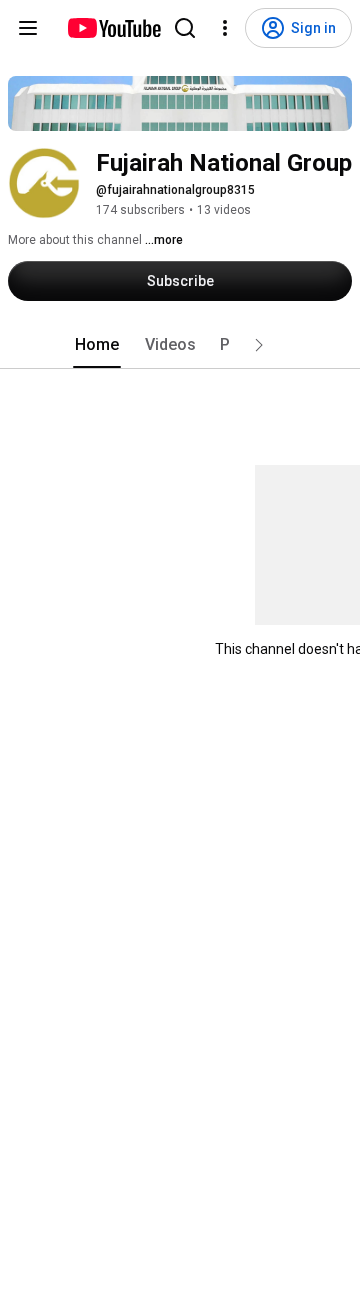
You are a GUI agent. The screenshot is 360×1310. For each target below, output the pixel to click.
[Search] (185, 28)
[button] (259, 345)
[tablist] (180, 345)
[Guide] (28, 28)
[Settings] (225, 28)
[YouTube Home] (113, 28)
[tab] (97, 345)
